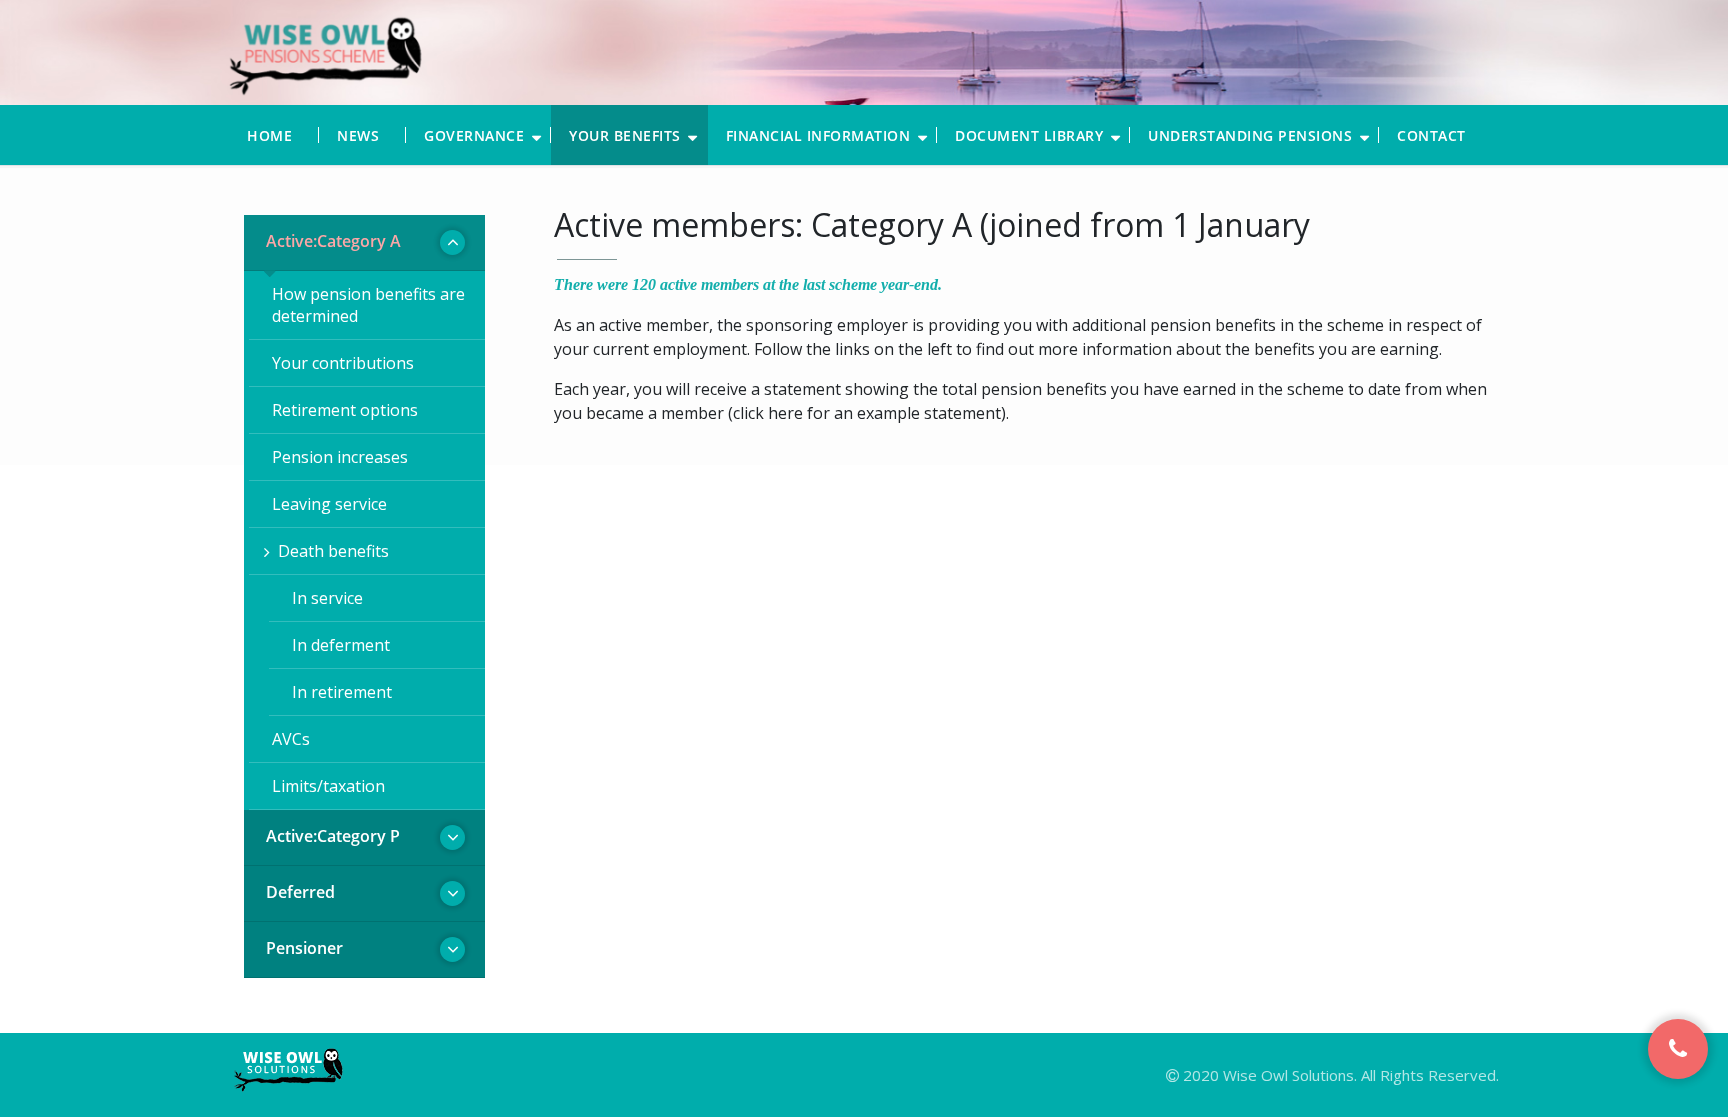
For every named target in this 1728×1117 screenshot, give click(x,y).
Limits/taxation (328, 786)
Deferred (300, 892)
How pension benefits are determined (368, 305)
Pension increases (340, 457)
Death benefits (333, 551)
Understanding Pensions (1250, 135)
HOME (269, 135)
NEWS (358, 135)
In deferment (341, 645)
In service (327, 598)
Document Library (1029, 135)
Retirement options (345, 410)
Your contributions (343, 363)
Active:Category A (333, 241)
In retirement (342, 692)
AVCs (291, 739)
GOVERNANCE (474, 135)
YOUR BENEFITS (625, 135)
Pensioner (304, 948)
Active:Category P (333, 836)
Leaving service (329, 504)
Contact (1431, 135)
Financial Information (818, 135)
